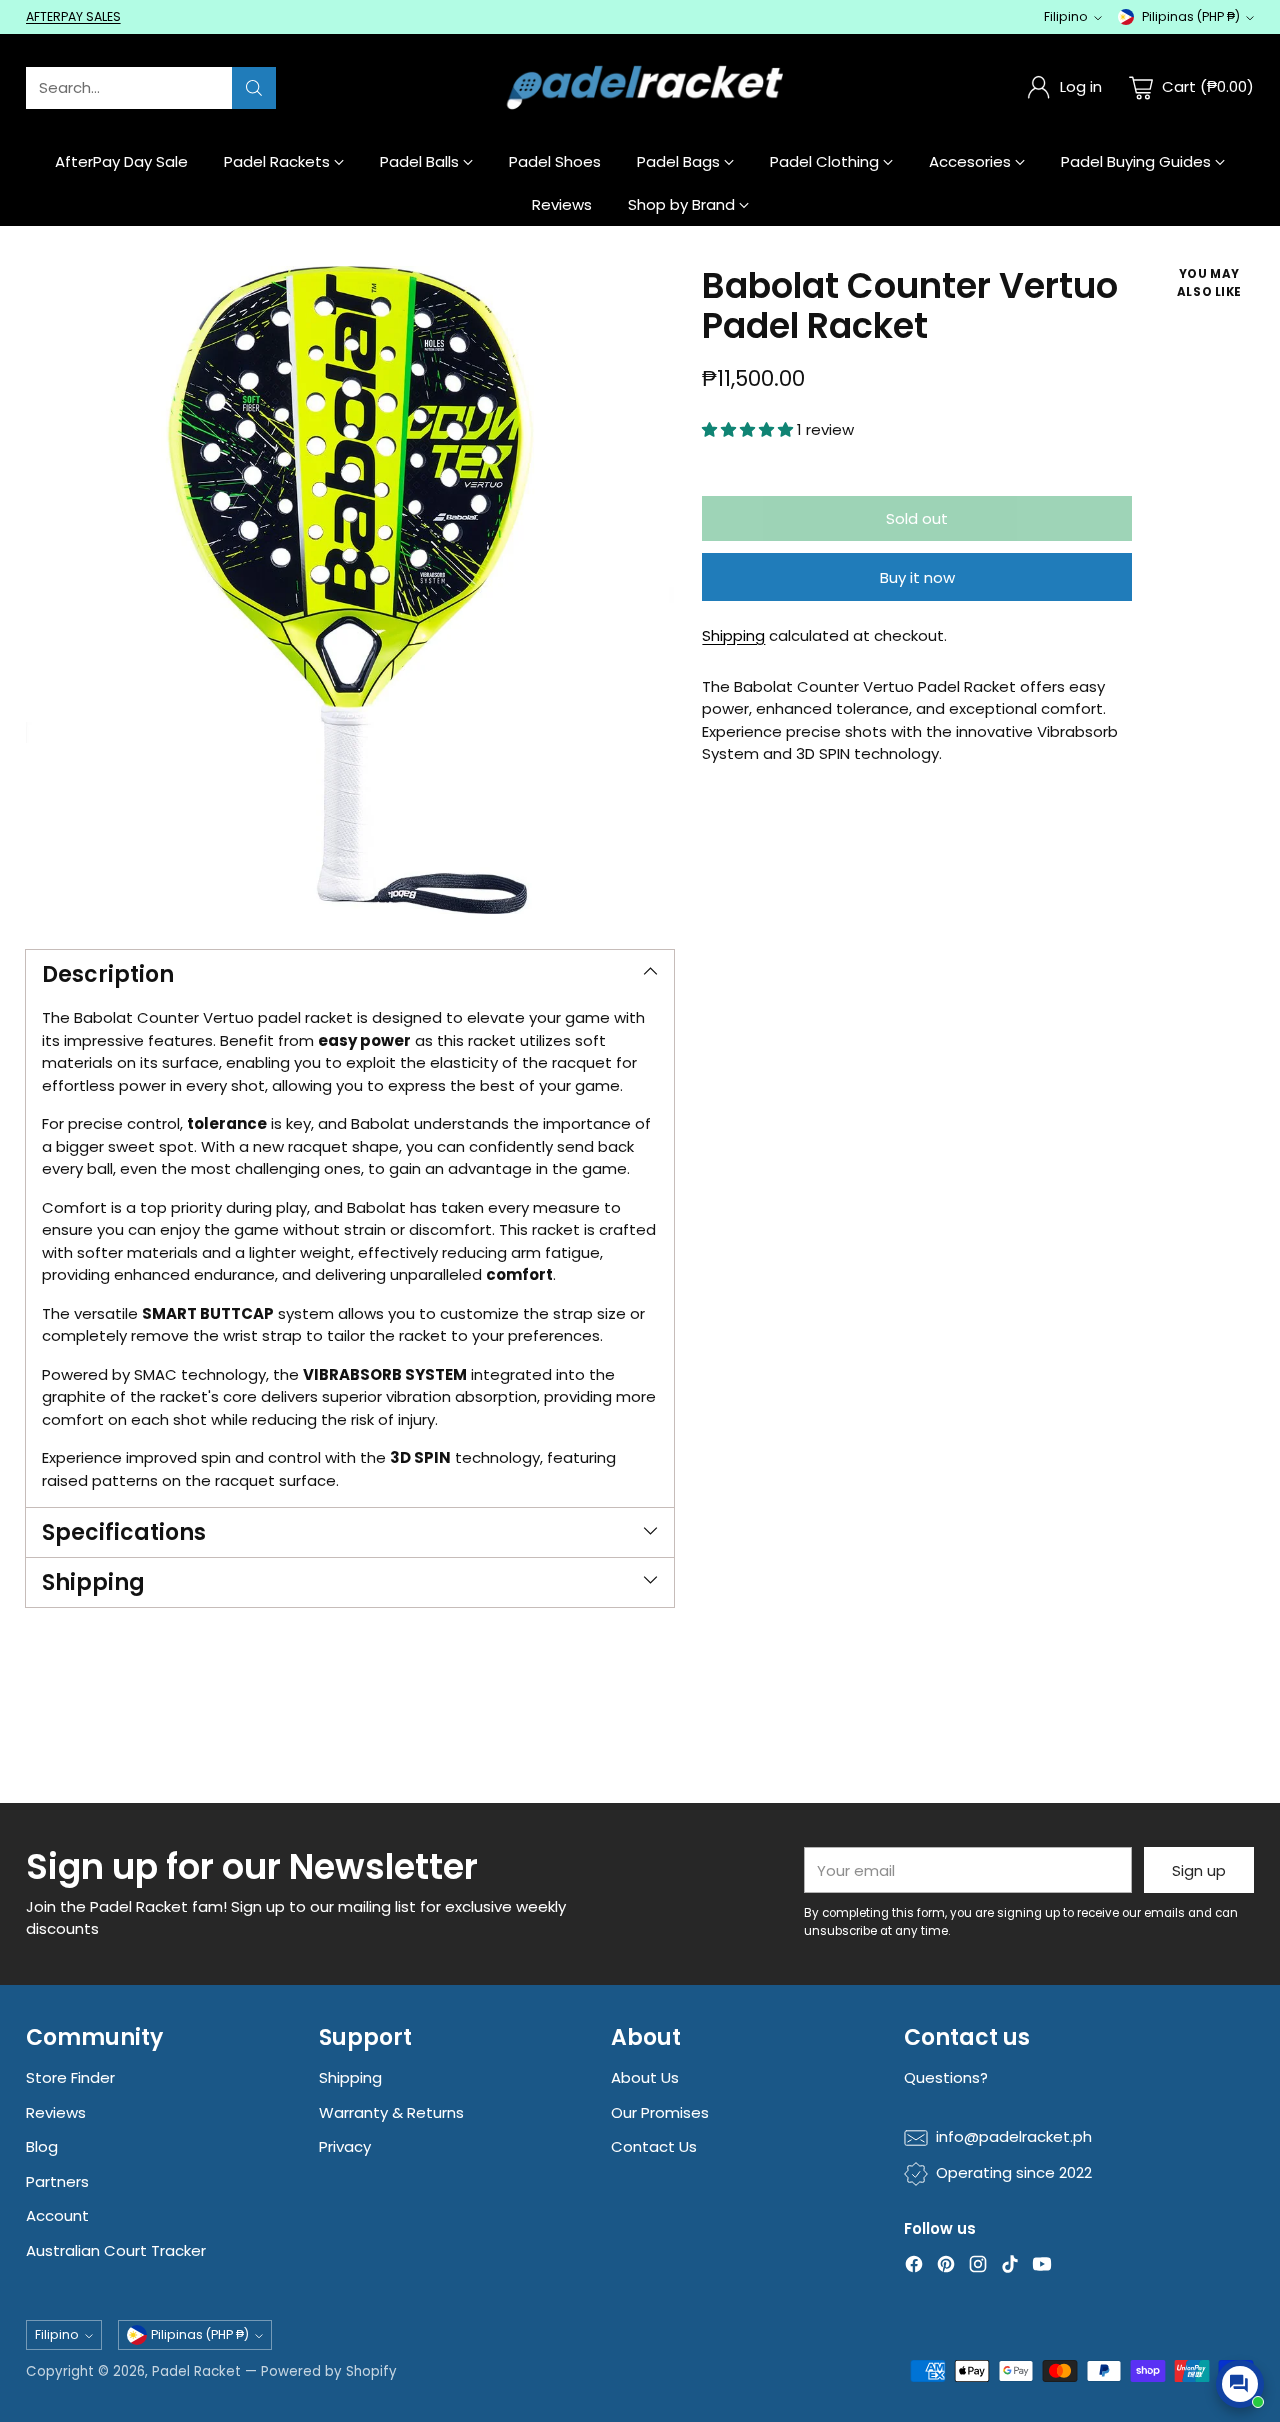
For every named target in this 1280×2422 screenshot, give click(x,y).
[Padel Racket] (640, 87)
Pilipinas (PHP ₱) (1191, 16)
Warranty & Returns (391, 2112)
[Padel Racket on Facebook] (914, 2267)
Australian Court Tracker (116, 2250)
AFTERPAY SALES (73, 16)
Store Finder (70, 2077)
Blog (42, 2146)
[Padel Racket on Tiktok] (1010, 2267)
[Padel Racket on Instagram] (978, 2267)
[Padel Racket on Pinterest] (946, 2267)
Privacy (345, 2146)
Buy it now (917, 577)
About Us (645, 2077)
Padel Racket (196, 2371)
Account (57, 2215)
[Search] (254, 88)
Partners (57, 2181)
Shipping (733, 635)
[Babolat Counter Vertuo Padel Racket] (350, 590)
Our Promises (660, 2112)
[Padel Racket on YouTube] (1042, 2267)
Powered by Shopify (329, 2371)
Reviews (56, 2112)
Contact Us (654, 2146)
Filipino (1066, 16)
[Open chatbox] (1240, 2384)
